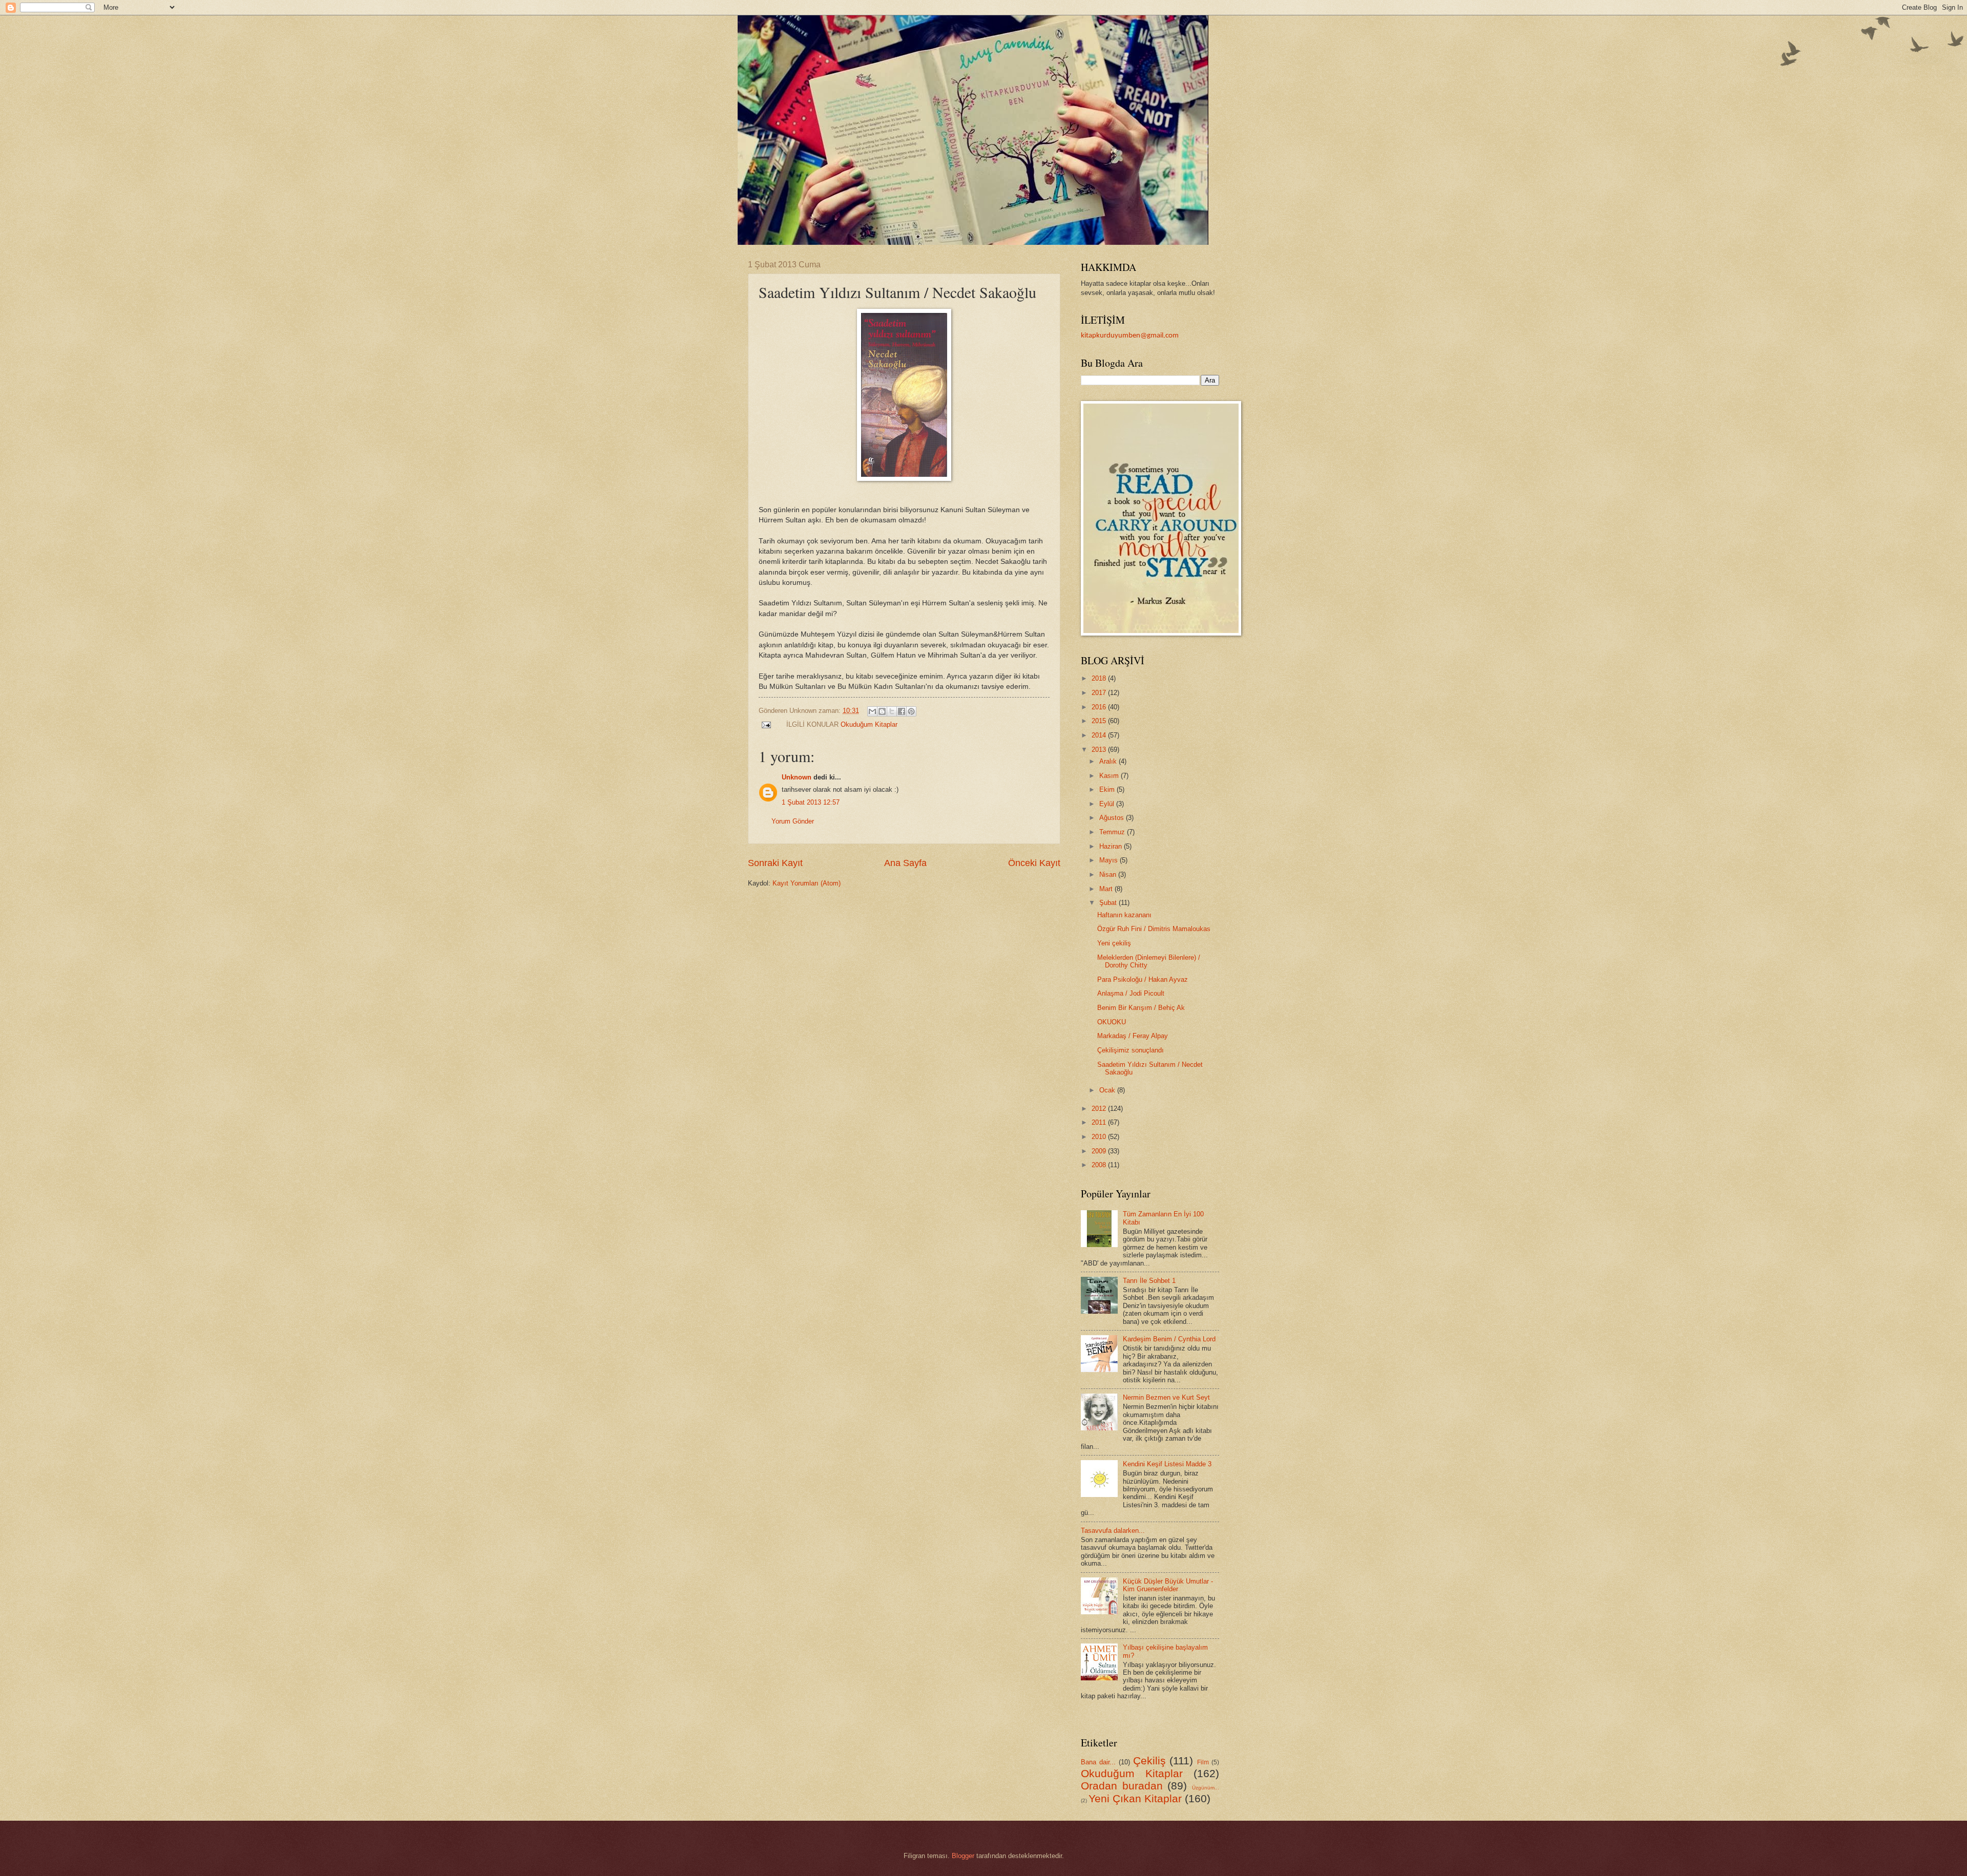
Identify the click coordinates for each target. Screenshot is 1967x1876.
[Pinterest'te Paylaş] (911, 711)
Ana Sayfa (905, 863)
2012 (1100, 1109)
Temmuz (1113, 832)
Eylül (1108, 804)
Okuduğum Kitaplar (869, 724)
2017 (1100, 693)
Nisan (1109, 874)
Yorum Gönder (793, 821)
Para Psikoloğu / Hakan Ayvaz (1143, 979)
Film (1203, 1762)
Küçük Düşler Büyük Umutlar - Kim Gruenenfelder (1168, 1585)
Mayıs (1110, 860)
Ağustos (1113, 818)
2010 (1100, 1137)
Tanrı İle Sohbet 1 (1149, 1281)
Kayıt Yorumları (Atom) (807, 883)
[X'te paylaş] (892, 711)
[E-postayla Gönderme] (766, 724)
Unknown (797, 777)
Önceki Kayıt (1034, 863)
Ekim (1108, 789)
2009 (1100, 1151)
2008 (1100, 1165)
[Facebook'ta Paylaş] (902, 711)
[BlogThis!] (882, 711)
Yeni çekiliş (1114, 943)
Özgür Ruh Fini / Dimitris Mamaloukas (1154, 929)
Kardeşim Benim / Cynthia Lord (1169, 1339)
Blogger (963, 1856)
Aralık (1109, 761)
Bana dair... (1098, 1762)
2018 (1100, 678)
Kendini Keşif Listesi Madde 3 (1167, 1464)
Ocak (1108, 1090)
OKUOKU (1112, 1022)
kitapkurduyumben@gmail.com (1130, 336)
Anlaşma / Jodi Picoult (1131, 993)
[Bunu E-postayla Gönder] (872, 711)
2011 (1100, 1122)
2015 (1100, 721)
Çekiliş (1149, 1761)
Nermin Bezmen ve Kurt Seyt (1166, 1397)
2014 (1100, 735)
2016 (1100, 707)
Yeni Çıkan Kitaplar (1135, 1798)
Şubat (1109, 903)
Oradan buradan (1122, 1786)
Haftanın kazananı (1124, 915)
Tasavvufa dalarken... (1113, 1531)
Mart (1107, 889)
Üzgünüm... (1206, 1788)
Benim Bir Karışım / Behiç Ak (1141, 1008)
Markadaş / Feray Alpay (1133, 1036)
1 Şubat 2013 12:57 (811, 802)
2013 (1100, 750)
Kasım (1110, 776)
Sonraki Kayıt (775, 863)
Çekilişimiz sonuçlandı (1131, 1050)
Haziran (1112, 846)
